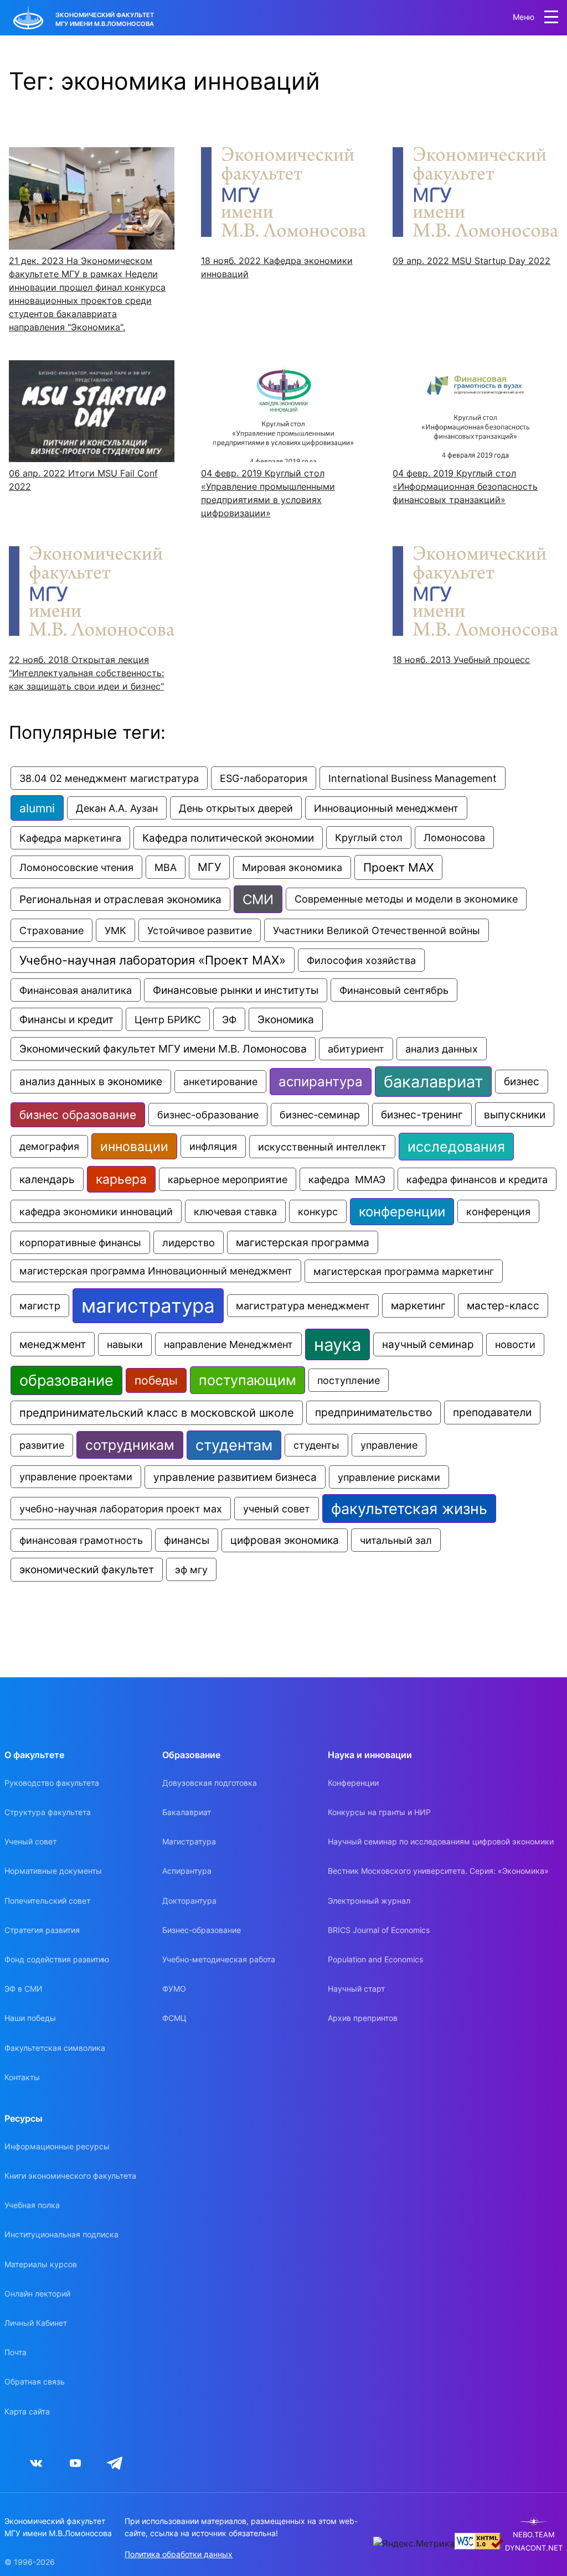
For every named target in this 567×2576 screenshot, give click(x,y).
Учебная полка (32, 2205)
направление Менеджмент (228, 1344)
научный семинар (428, 1344)
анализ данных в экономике (91, 1082)
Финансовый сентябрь (394, 990)
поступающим (248, 1380)
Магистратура (189, 1841)
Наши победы (30, 2018)
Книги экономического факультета (70, 2176)
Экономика (286, 1020)
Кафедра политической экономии (228, 838)
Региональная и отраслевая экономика (120, 899)
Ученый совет (30, 1841)
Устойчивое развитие (200, 930)
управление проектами (76, 1477)
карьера (121, 1179)
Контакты (22, 2077)
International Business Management (413, 778)
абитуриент (356, 1049)
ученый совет (277, 1509)
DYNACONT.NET (534, 2548)
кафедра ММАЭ (347, 1179)
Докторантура (189, 1901)
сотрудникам (130, 1445)
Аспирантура (187, 1871)
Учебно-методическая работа (219, 1959)
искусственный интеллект (322, 1147)
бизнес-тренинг (422, 1115)
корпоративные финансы (80, 1242)
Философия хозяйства (361, 960)
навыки (125, 1344)
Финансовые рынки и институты (236, 990)
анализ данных (442, 1049)
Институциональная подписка (61, 2234)
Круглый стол (369, 838)
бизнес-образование (208, 1115)
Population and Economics (375, 1959)
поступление (349, 1380)
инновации (134, 1146)
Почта (16, 2352)
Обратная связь (35, 2381)
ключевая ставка (235, 1211)
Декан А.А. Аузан (117, 808)
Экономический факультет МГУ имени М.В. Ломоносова (163, 1049)
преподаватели (492, 1413)
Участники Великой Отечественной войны (377, 930)
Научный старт (356, 1989)
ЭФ (229, 1019)
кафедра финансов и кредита (477, 1179)
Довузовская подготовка (210, 1783)
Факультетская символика (55, 2048)
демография (49, 1146)
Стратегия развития (42, 1930)
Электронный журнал (369, 1901)
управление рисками (389, 1477)
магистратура (148, 1306)
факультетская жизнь (409, 1509)
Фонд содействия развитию (57, 1959)
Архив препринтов (363, 2018)
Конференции (353, 1783)
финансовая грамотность (81, 1540)
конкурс (318, 1211)
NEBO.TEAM (534, 2535)
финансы (187, 1540)
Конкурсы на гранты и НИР (379, 1812)
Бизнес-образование (202, 1930)
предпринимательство (373, 1413)
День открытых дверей (236, 808)
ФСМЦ (174, 2018)
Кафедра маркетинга (70, 838)
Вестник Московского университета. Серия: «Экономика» (438, 1871)
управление (389, 1445)
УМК (115, 930)
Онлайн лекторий (37, 2293)
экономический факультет (87, 1570)
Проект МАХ (398, 867)
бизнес (522, 1082)
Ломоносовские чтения (76, 867)
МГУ (209, 867)
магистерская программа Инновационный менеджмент (156, 1271)
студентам (234, 1445)
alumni (37, 808)
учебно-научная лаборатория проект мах (121, 1509)
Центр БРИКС (168, 1019)
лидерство (189, 1242)
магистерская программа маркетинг (404, 1271)
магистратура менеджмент (303, 1306)
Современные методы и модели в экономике (406, 899)
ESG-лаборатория (264, 778)
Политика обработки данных (179, 2554)
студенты (316, 1445)
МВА (166, 867)
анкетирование (220, 1082)
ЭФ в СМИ (24, 1989)
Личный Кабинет (36, 2323)
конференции (402, 1212)
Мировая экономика (292, 867)
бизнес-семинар (320, 1115)
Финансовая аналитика (76, 990)
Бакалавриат (187, 1812)
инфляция (213, 1146)
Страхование (51, 930)
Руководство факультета (52, 1783)
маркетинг (418, 1305)
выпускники (515, 1115)
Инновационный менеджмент (386, 808)
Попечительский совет (47, 1901)
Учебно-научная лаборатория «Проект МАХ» (153, 960)
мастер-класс (503, 1305)
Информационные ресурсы (57, 2146)
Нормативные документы (53, 1871)
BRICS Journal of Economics (379, 1930)
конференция (498, 1211)
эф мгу (191, 1569)
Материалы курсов (41, 2264)
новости (515, 1344)
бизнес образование (78, 1115)
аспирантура (321, 1082)
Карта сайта (27, 2411)
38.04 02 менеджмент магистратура (109, 778)
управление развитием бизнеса (235, 1477)
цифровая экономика (285, 1540)
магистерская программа (303, 1242)
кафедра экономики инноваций (96, 1211)
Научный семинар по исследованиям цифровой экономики (441, 1841)
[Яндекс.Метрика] (414, 2543)
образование (66, 1380)
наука (337, 1344)
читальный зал (396, 1540)
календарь (47, 1179)
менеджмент (53, 1344)
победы (156, 1380)
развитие (42, 1445)
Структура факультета (48, 1812)
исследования (456, 1147)
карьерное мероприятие (228, 1179)
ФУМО (174, 1989)
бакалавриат (433, 1082)
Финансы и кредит (66, 1019)
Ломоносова (454, 838)
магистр (40, 1306)
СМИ (258, 899)
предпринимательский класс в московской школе (157, 1413)
